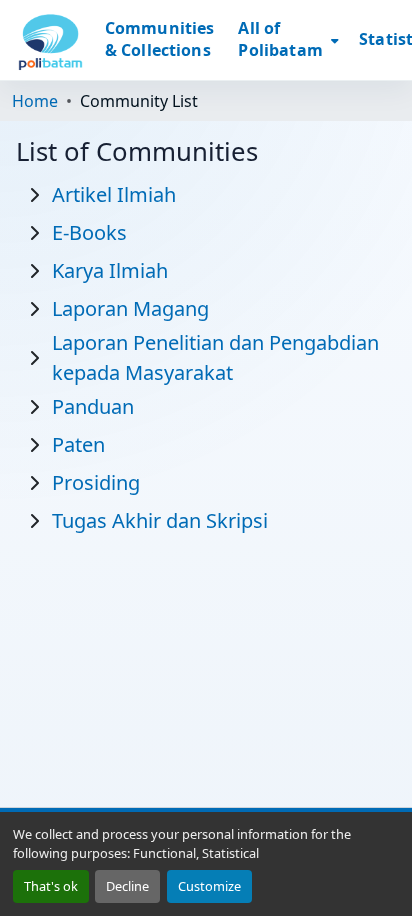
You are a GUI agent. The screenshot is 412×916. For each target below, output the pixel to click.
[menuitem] (286, 40)
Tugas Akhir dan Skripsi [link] (160, 520)
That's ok (51, 886)
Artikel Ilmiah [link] (114, 194)
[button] (50, 40)
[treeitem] (77, 231)
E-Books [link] (89, 232)
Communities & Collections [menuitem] (160, 39)
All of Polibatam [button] (280, 39)
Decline (127, 886)
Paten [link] (78, 444)
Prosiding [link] (96, 482)
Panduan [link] (93, 406)
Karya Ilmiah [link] (110, 270)
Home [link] (35, 101)
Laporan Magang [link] (130, 308)
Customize (209, 886)
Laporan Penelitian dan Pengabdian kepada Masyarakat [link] (215, 357)
